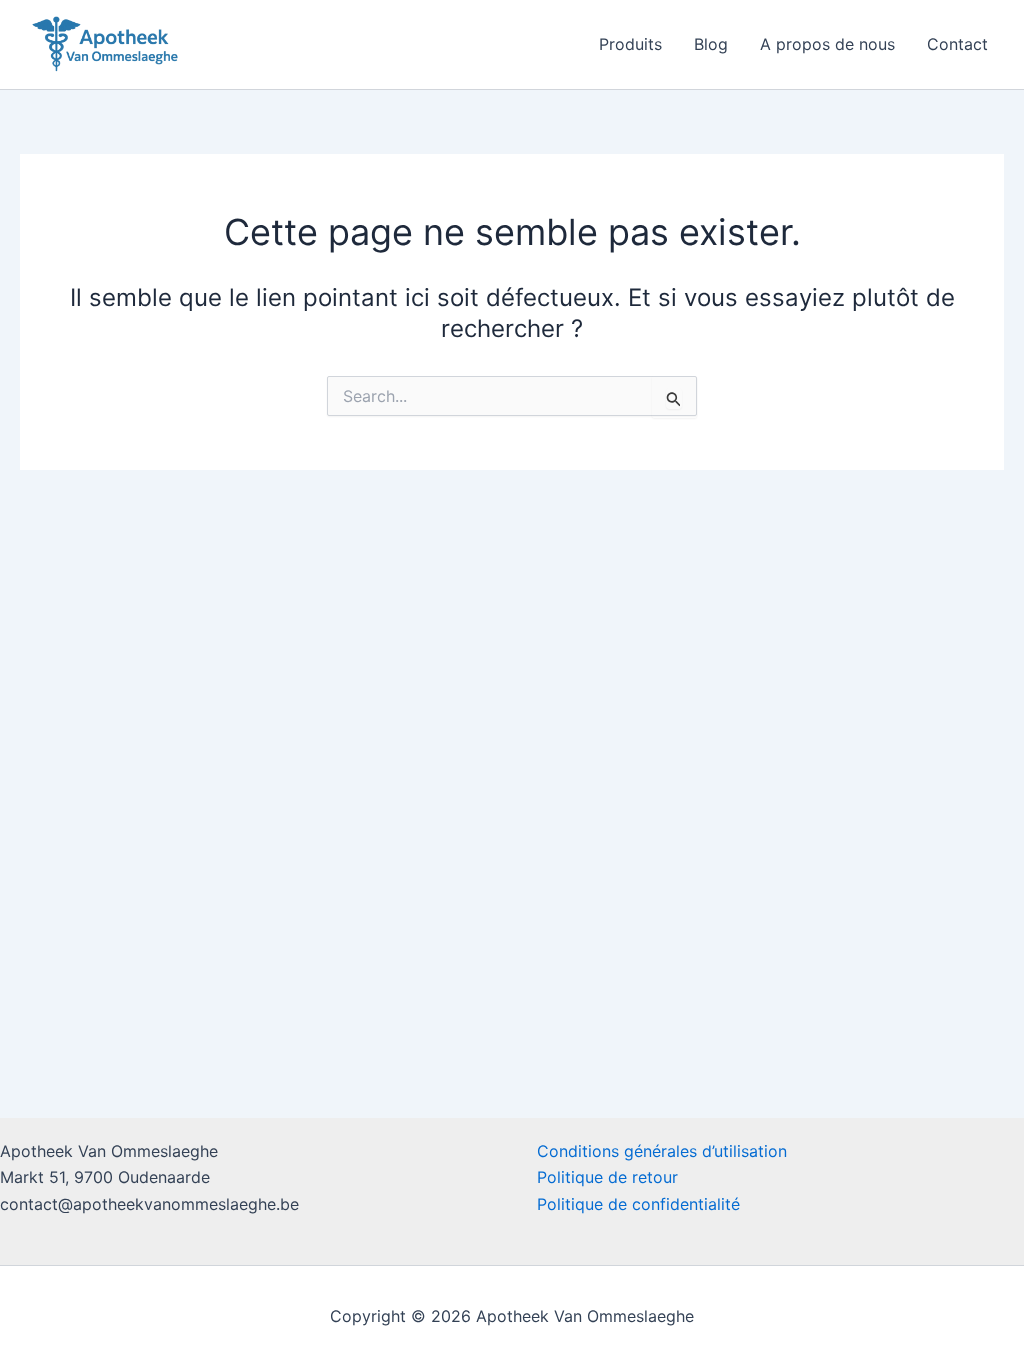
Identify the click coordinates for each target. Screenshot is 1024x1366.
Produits (630, 44)
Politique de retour (607, 1177)
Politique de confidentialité (638, 1204)
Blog (711, 44)
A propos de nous (827, 44)
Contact (957, 44)
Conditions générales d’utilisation (662, 1151)
